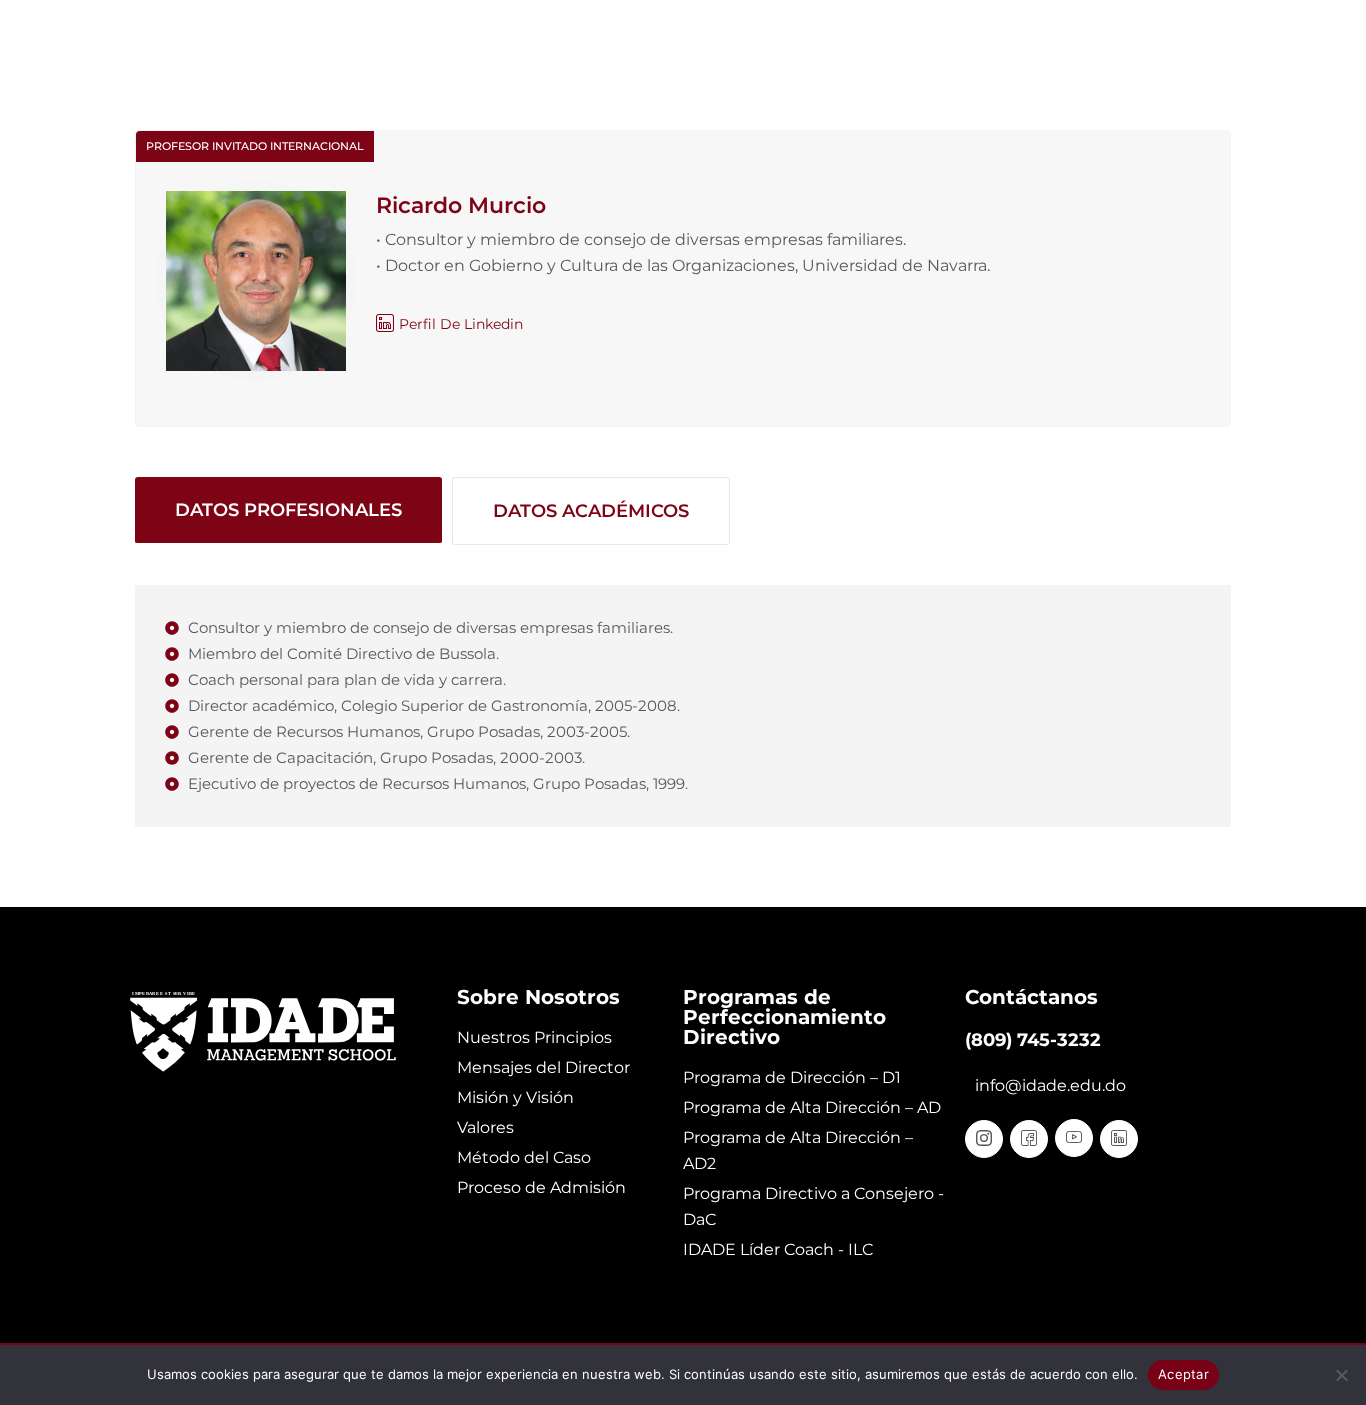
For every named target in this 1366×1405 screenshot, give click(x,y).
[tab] (288, 511)
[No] (1341, 1375)
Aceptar (1183, 1374)
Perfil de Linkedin (461, 324)
